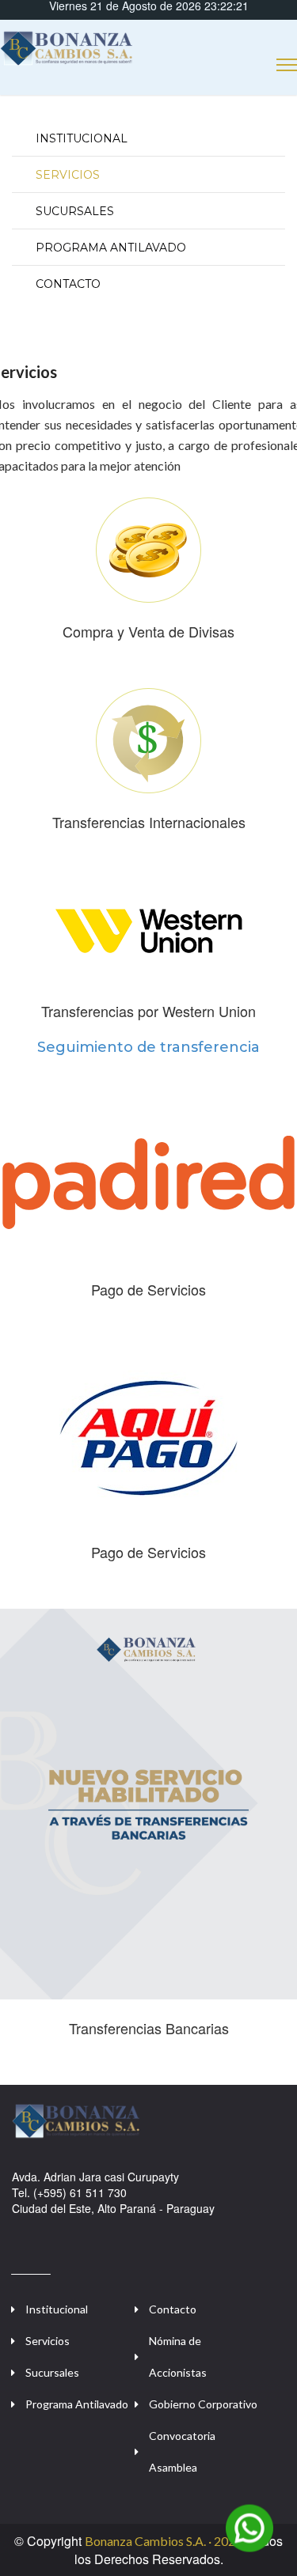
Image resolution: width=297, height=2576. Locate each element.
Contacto (68, 284)
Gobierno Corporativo (203, 2404)
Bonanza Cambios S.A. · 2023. (165, 2541)
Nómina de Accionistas (178, 2357)
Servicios (68, 175)
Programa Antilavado (111, 248)
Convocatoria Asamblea (182, 2451)
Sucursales (75, 211)
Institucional (82, 138)
